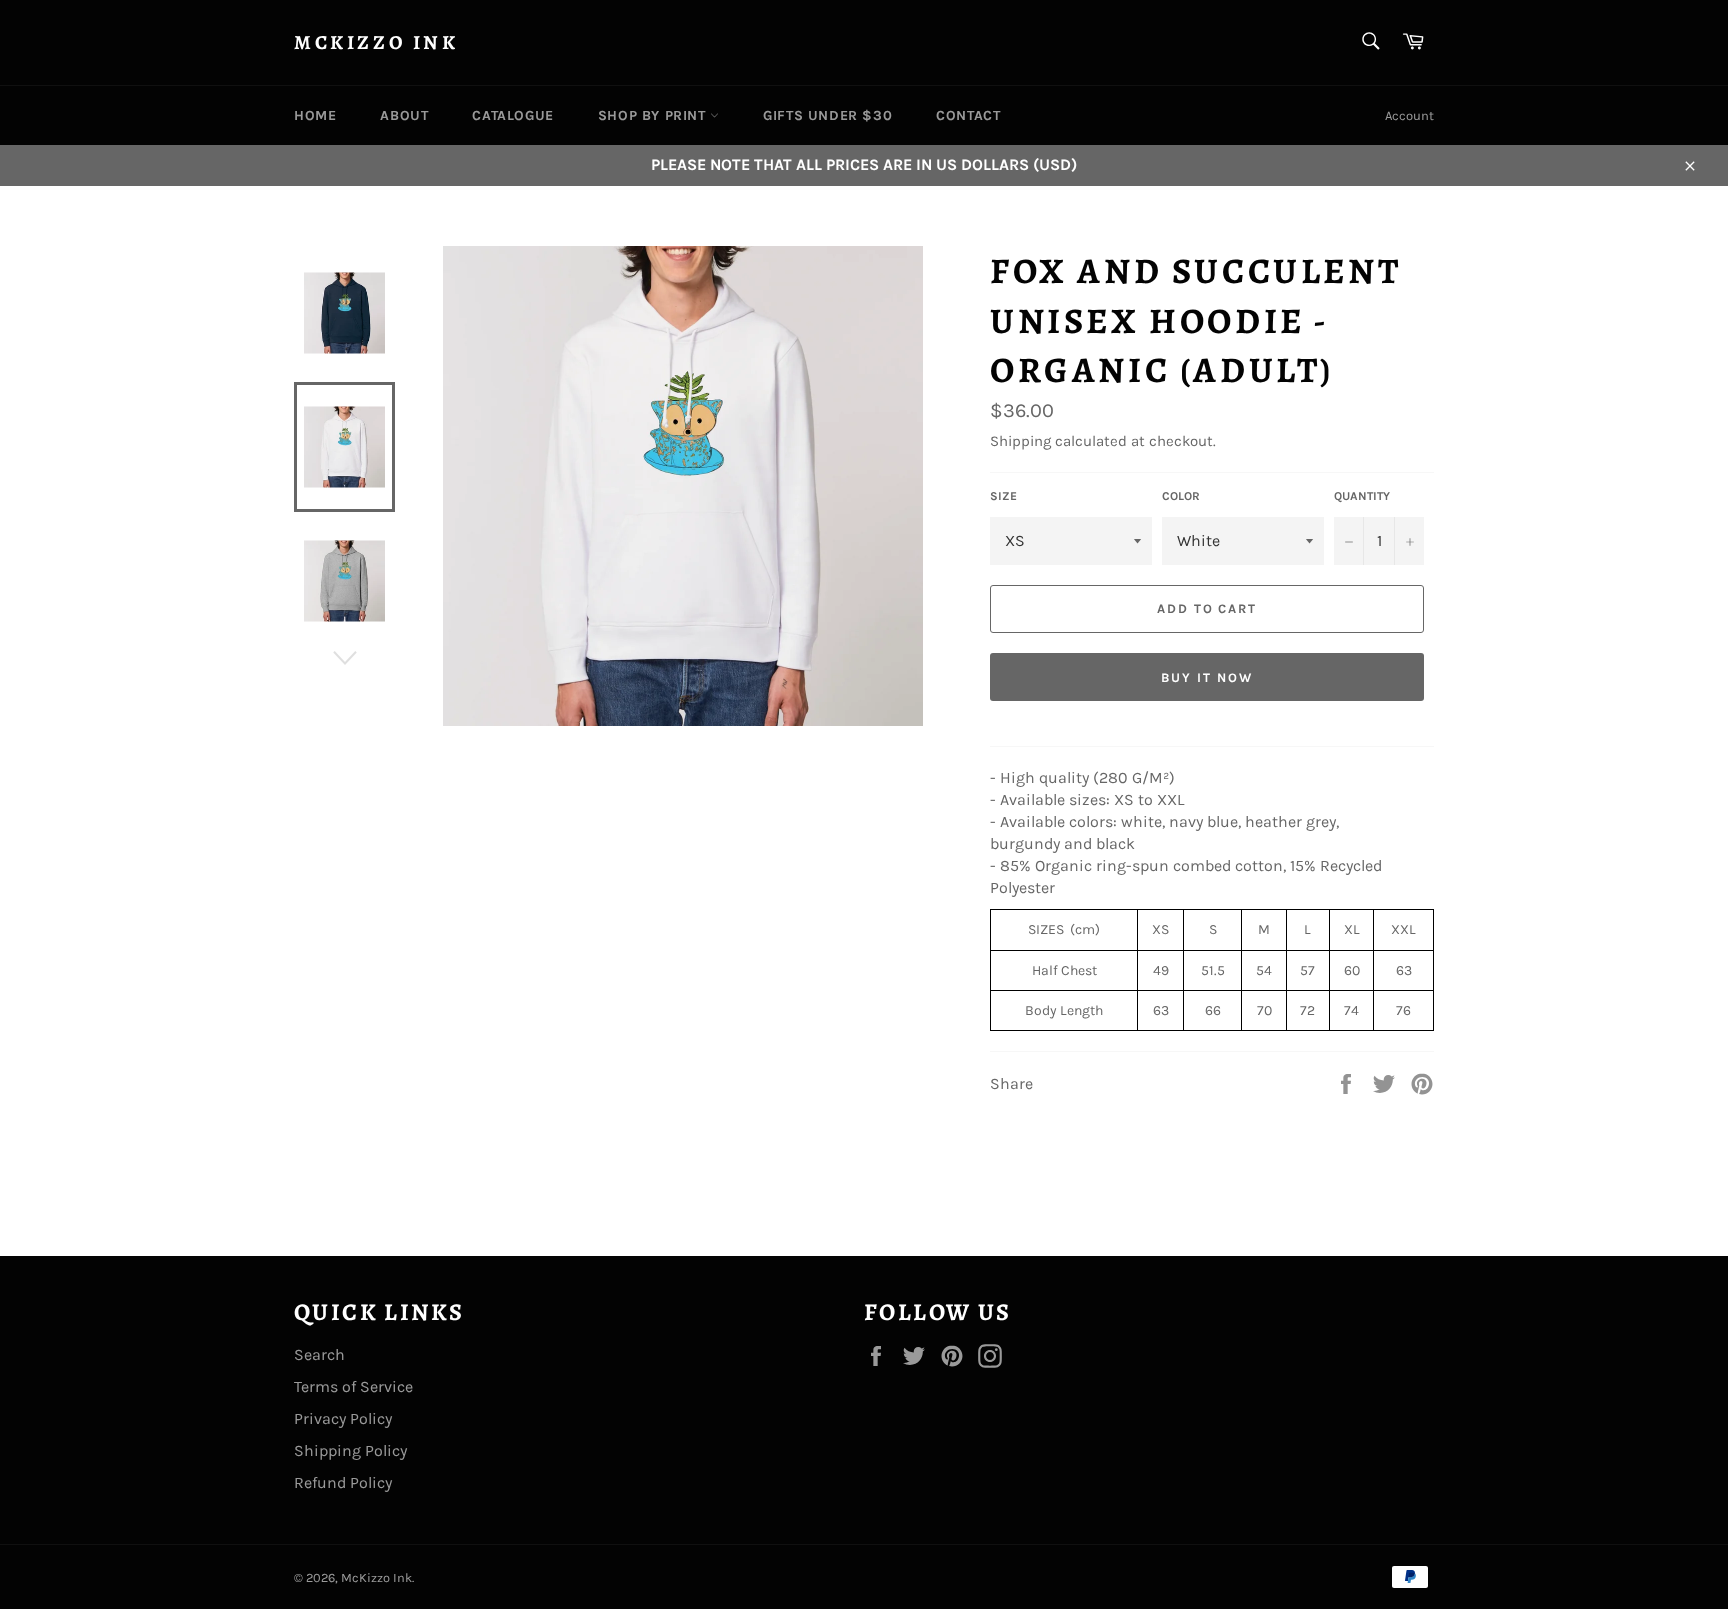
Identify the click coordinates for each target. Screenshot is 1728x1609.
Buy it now (1207, 677)
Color (1181, 496)
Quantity (1362, 496)
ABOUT (404, 115)
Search (319, 1354)
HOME (315, 115)
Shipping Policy (350, 1450)
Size (1003, 496)
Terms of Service (353, 1386)
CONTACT (968, 115)
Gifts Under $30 (827, 115)
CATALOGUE (512, 115)
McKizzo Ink (376, 42)
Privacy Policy (343, 1418)
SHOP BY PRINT (654, 115)
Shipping (1020, 441)
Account (1409, 115)
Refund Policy (343, 1482)
